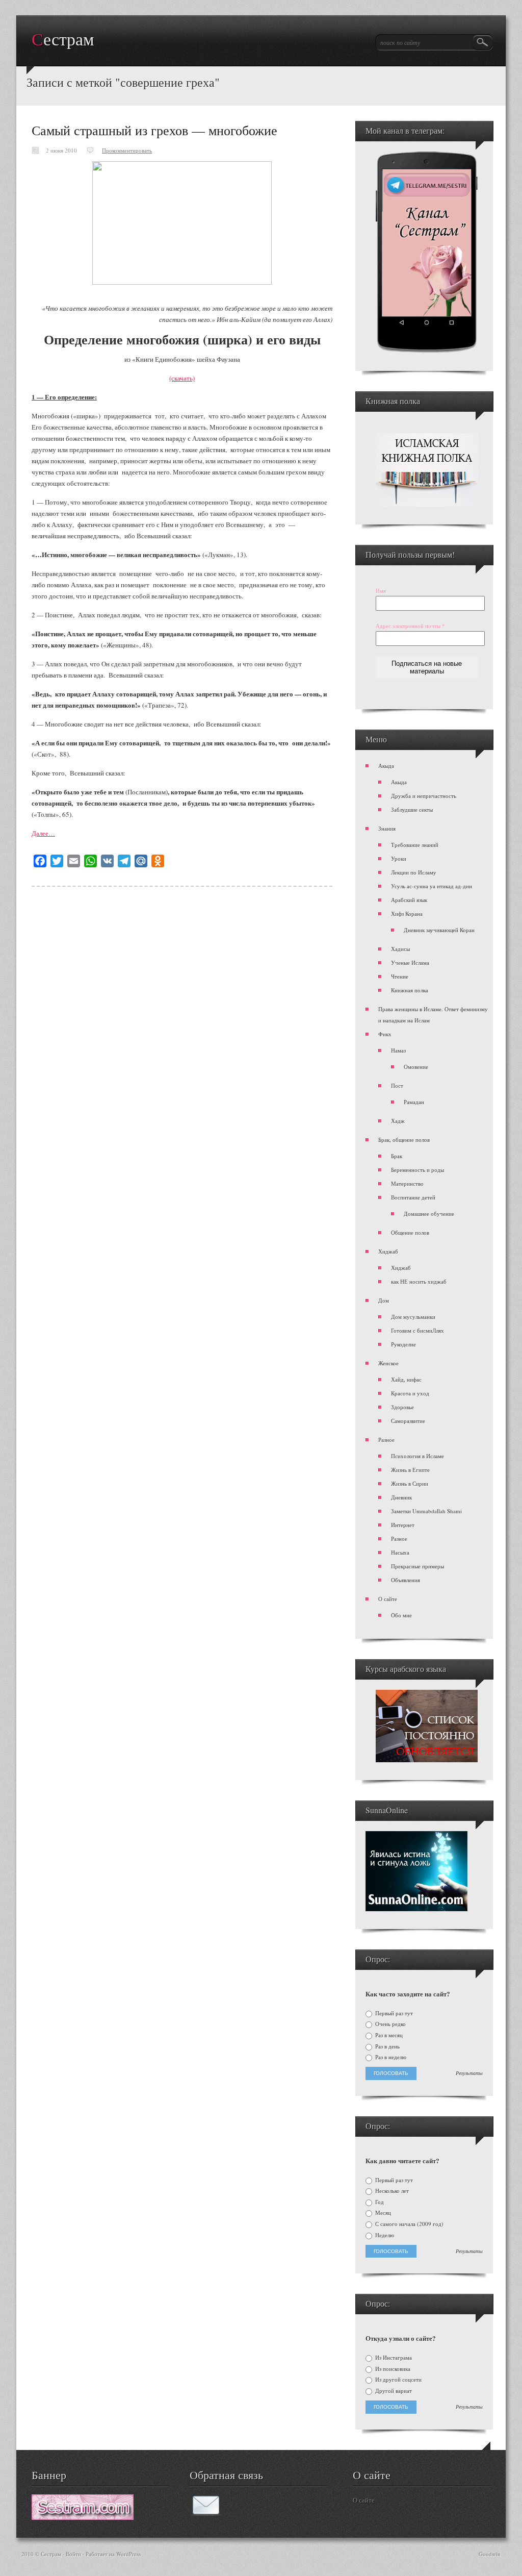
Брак (397, 1156)
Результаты (469, 2073)
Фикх (385, 1034)
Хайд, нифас (406, 1379)
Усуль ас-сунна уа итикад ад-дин (432, 886)
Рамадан (414, 1102)
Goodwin (490, 2554)
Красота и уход (410, 1393)
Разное (386, 1440)
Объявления (406, 1580)
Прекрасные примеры (417, 1566)
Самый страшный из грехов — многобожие (154, 130)
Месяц (382, 2213)
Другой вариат (393, 2391)
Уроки (399, 858)
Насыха (400, 1552)
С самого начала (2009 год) (409, 2224)
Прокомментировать (127, 150)
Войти (73, 2554)
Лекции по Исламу (414, 872)
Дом (384, 1300)
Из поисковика (392, 2369)
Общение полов (410, 1232)
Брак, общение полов (404, 1140)
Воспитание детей (413, 1197)
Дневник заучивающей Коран (439, 930)
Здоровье (402, 1407)
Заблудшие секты (412, 809)
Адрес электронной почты (410, 626)
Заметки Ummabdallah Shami (426, 1511)
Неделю (384, 2235)
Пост (397, 1085)
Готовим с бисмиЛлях (417, 1330)
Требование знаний (415, 845)
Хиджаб (388, 1251)
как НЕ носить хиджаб (419, 1281)
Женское (388, 1363)
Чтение (400, 976)
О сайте (388, 1599)
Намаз (398, 1050)
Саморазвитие (408, 1421)
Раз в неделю (390, 2057)
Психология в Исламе (417, 1456)
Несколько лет (391, 2191)
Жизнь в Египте (410, 1470)
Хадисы (400, 949)
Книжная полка (410, 990)
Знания (387, 828)
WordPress (128, 2554)
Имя (381, 591)
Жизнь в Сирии (410, 1483)
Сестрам (63, 40)
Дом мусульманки (413, 1317)
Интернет (403, 1525)
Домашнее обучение (429, 1214)
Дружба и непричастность (424, 796)
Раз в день (387, 2046)
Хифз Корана (407, 914)
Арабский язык (409, 900)
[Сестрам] (83, 2517)
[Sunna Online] (416, 1909)
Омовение (416, 1067)
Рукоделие (403, 1344)
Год (379, 2202)
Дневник (401, 1497)
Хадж (398, 1121)
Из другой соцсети (398, 2380)
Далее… (43, 833)
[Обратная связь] (206, 2513)
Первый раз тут (393, 2013)
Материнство (407, 1183)
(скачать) (182, 378)
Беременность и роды (417, 1170)
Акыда (386, 766)
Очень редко (390, 2024)
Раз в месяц (388, 2035)
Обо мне (401, 1615)
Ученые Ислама (410, 962)
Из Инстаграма (393, 2358)
